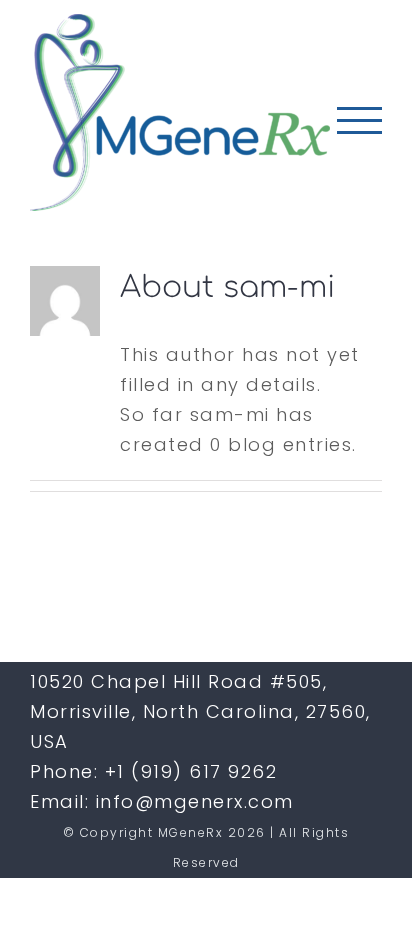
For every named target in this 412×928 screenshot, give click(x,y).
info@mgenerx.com (195, 801)
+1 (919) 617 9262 (191, 771)
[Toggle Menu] (359, 120)
